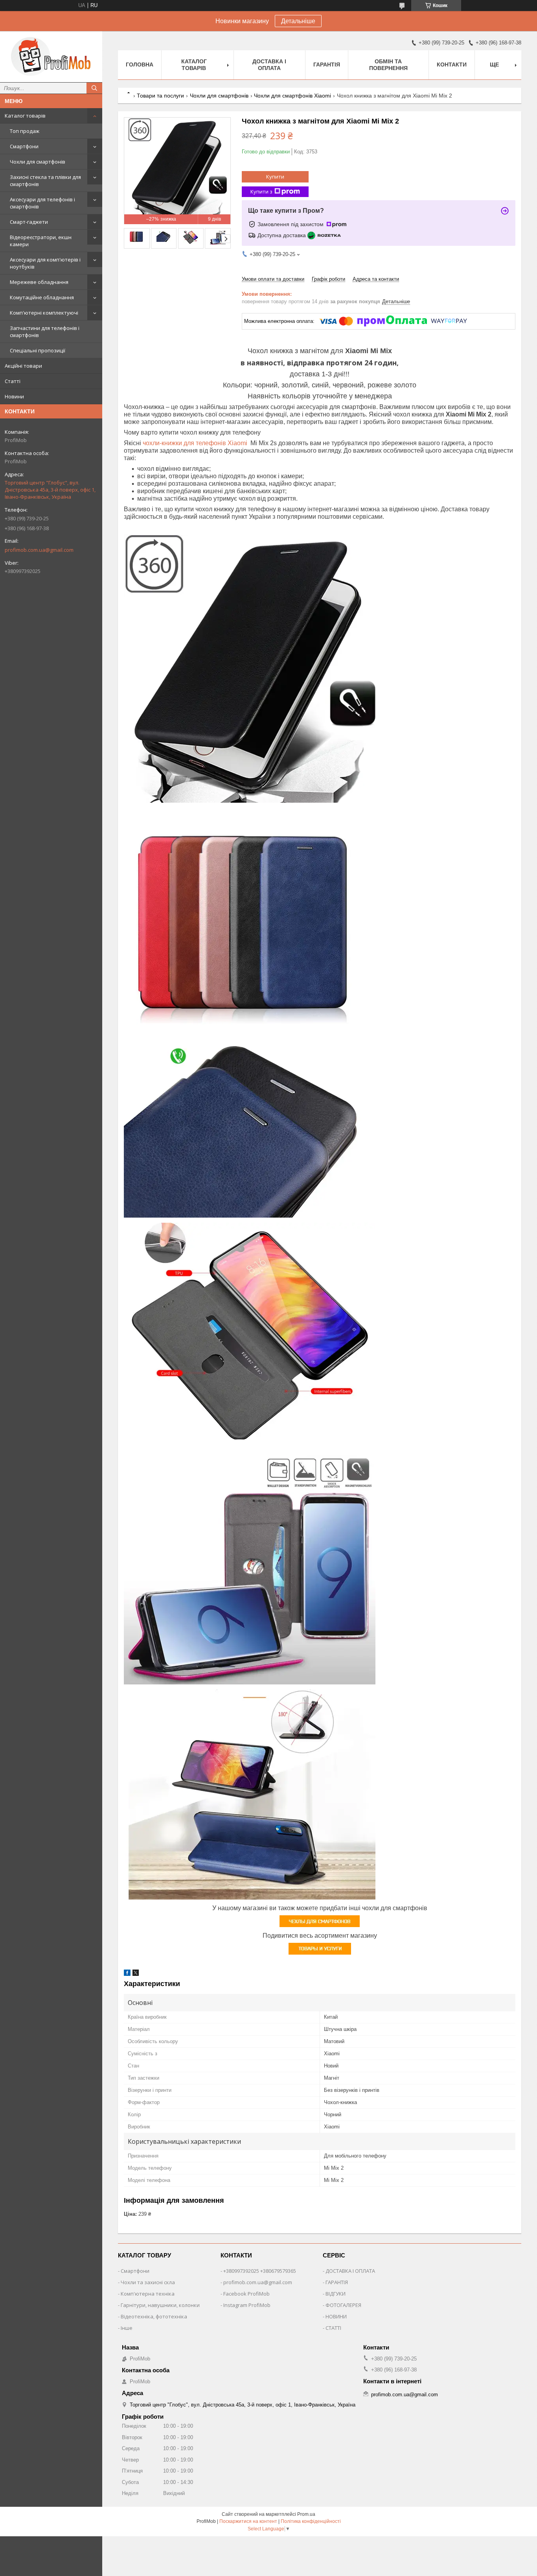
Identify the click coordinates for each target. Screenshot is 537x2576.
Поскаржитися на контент (248, 2521)
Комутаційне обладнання (42, 297)
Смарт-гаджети (29, 222)
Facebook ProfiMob (246, 2294)
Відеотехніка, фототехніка (154, 2316)
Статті (13, 381)
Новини (14, 396)
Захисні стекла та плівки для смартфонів (45, 181)
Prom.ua (306, 2514)
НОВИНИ (336, 2316)
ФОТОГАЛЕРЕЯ (343, 2305)
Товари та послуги (160, 96)
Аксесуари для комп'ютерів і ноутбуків (45, 263)
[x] (136, 1974)
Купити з (261, 192)
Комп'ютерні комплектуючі (44, 313)
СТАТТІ (333, 2328)
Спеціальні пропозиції (38, 350)
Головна (140, 64)
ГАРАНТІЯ (337, 2282)
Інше (127, 2328)
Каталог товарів (25, 116)
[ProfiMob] (51, 57)
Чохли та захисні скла (148, 2282)
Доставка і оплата (269, 65)
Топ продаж (25, 131)
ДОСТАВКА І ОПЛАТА (350, 2271)
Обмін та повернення (388, 65)
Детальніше (298, 21)
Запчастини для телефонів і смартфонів (45, 332)
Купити (275, 177)
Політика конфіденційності (311, 2521)
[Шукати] (94, 88)
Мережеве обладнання (39, 282)
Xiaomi (237, 443)
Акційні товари (23, 366)
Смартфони (24, 146)
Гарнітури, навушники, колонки (160, 2305)
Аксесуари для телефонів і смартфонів (42, 203)
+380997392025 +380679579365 (260, 2271)
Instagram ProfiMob (247, 2305)
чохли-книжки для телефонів (184, 443)
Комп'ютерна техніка (148, 2294)
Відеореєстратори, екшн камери (41, 241)
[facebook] (127, 1974)
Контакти (452, 64)
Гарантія (327, 64)
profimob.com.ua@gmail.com (39, 550)
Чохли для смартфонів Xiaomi (292, 96)
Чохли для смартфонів (38, 162)
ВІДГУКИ (336, 2294)
